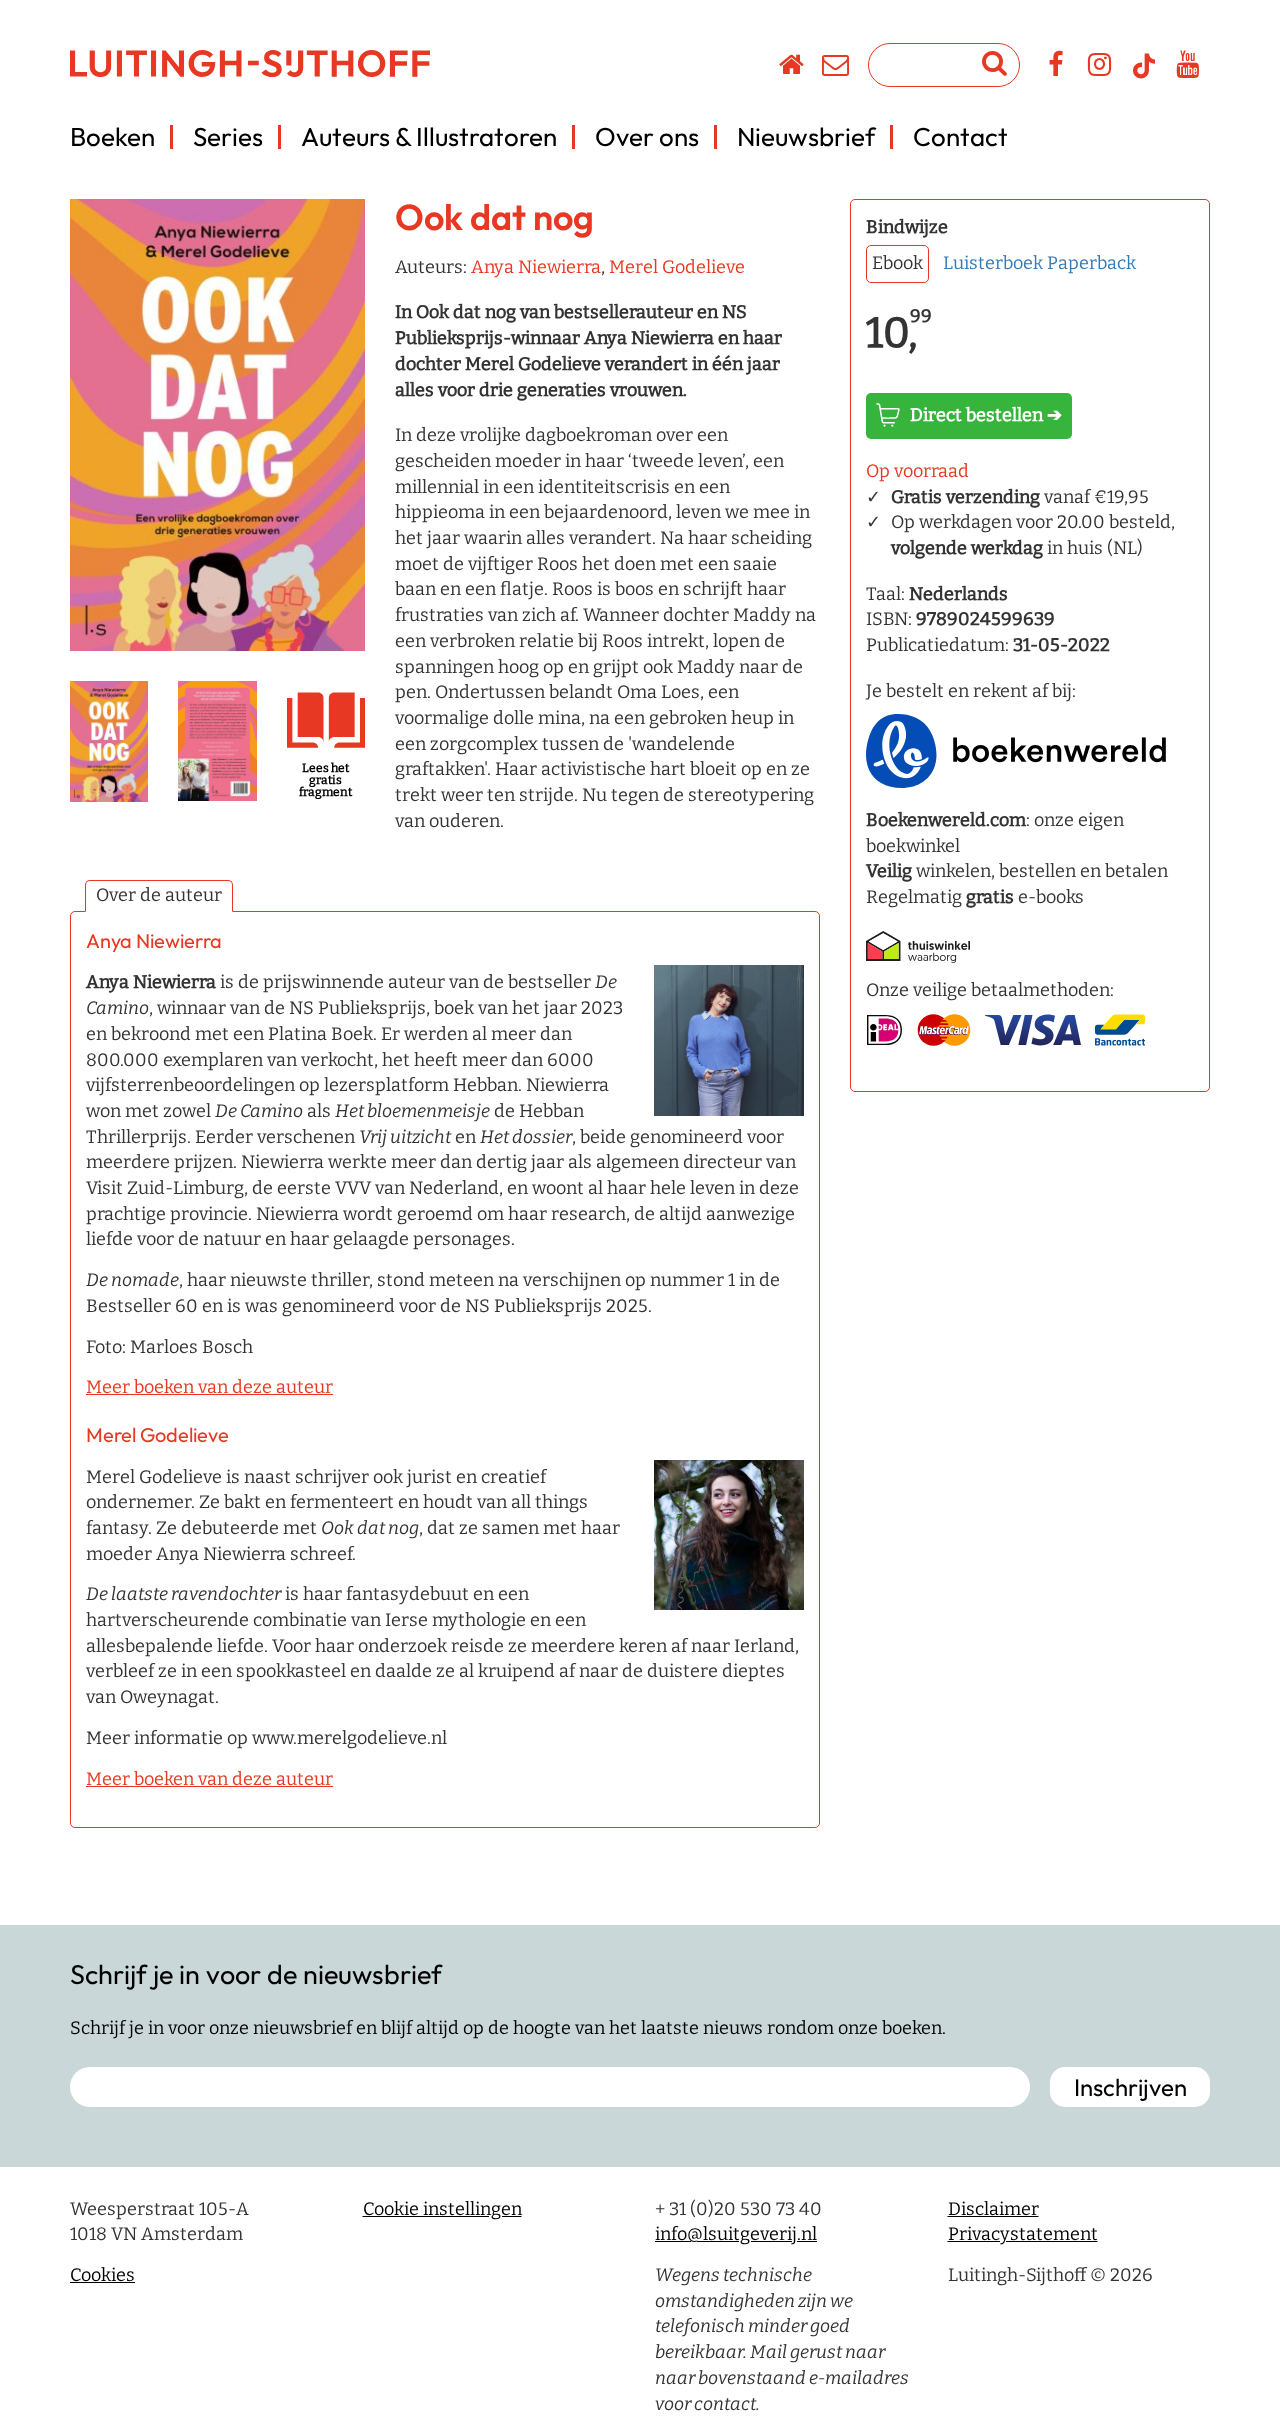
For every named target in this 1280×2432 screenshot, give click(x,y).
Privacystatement (1023, 2234)
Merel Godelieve (677, 267)
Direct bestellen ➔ (986, 415)
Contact (960, 136)
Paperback (1091, 263)
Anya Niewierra (536, 267)
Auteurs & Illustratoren (429, 136)
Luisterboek (993, 263)
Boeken (112, 136)
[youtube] (1188, 68)
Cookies (102, 2275)
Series (228, 136)
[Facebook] (1056, 68)
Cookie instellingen (442, 2209)
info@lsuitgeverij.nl (736, 2234)
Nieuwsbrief (806, 136)
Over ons (647, 136)
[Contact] (836, 68)
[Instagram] (1100, 68)
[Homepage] (792, 68)
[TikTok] (1144, 75)
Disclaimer (993, 2209)
